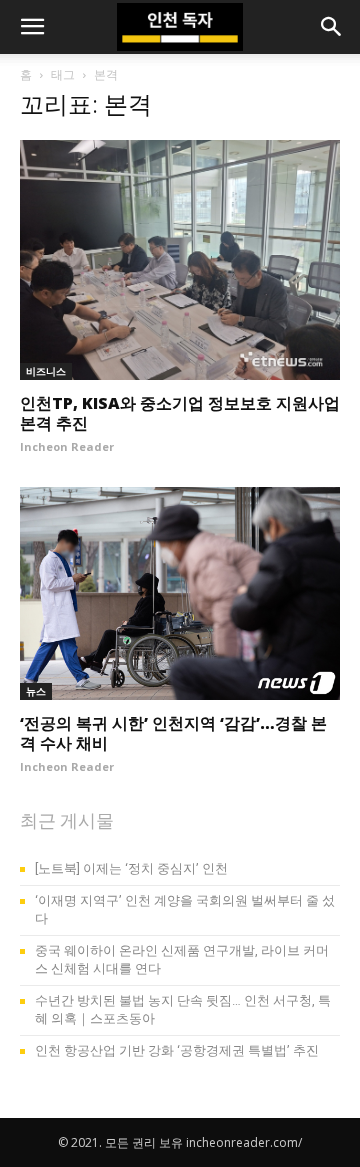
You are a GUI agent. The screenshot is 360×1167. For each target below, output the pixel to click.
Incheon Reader (67, 446)
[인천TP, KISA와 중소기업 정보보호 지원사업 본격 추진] (180, 260)
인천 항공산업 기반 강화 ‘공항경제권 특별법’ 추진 (177, 1050)
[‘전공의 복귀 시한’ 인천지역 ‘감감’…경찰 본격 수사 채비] (180, 593)
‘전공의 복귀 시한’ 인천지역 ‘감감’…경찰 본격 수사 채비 (173, 733)
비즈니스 (46, 371)
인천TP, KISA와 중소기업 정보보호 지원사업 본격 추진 (180, 413)
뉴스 (36, 691)
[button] (32, 27)
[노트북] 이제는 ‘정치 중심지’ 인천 (131, 868)
